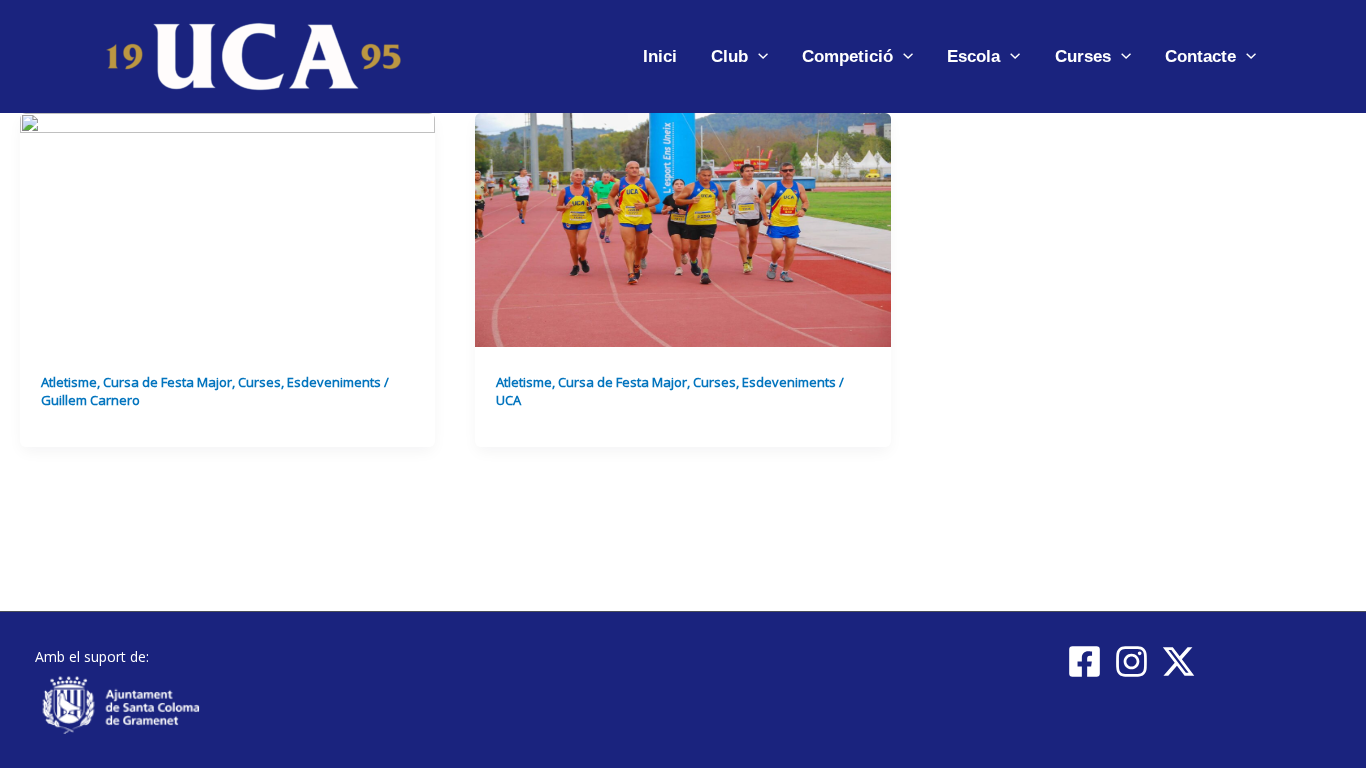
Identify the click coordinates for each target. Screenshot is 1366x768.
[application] (758, 56)
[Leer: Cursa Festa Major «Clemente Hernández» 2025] (227, 228)
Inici (660, 56)
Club (729, 56)
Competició (847, 56)
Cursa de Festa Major (167, 382)
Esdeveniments (334, 382)
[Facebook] (1084, 661)
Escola (973, 56)
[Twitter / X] (1178, 661)
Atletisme (69, 382)
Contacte (1200, 56)
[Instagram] (1131, 661)
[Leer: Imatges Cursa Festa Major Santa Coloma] (682, 228)
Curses (1083, 56)
